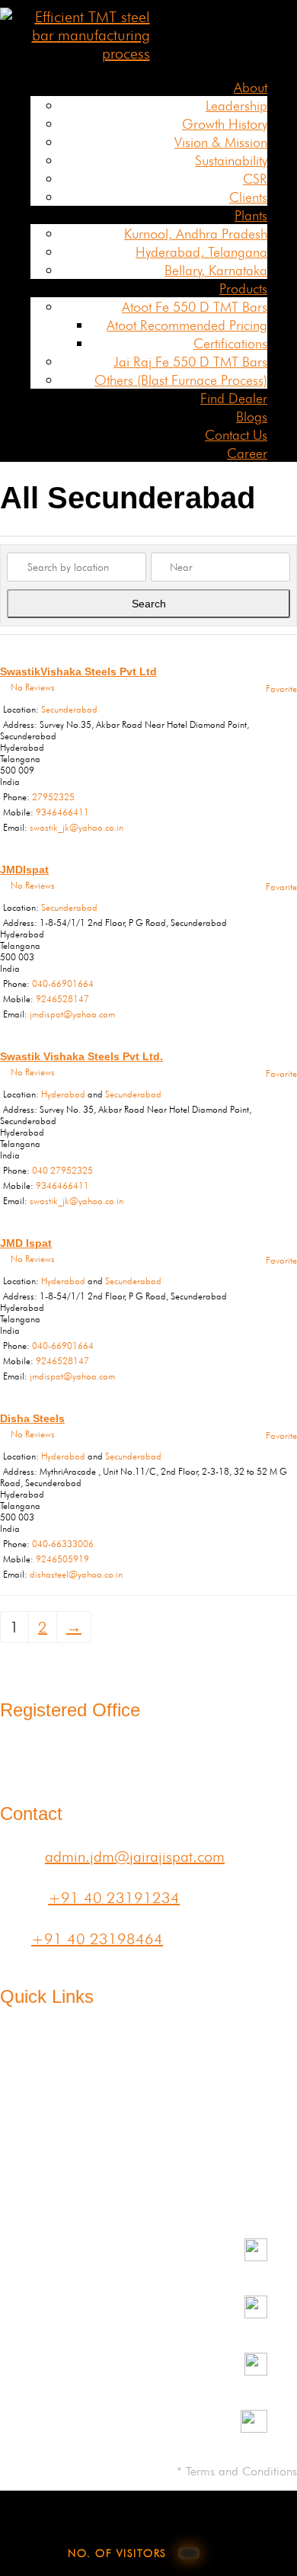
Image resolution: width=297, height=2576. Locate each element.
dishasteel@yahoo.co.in (76, 1574)
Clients (248, 197)
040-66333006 (63, 1544)
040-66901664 (63, 984)
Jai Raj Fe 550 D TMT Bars (190, 362)
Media (135, 2110)
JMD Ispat (26, 1243)
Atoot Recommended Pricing (187, 325)
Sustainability (231, 160)
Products (243, 288)
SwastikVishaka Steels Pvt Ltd (78, 671)
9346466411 (62, 812)
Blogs (252, 417)
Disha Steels (32, 1418)
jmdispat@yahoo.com (72, 1014)
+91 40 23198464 (97, 1939)
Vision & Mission (221, 142)
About (251, 87)
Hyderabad (63, 1094)
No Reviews (33, 687)
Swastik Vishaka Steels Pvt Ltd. (81, 1056)
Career (247, 453)
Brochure (268, 2128)
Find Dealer (234, 398)
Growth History (225, 124)
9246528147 (62, 999)
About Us (30, 2050)
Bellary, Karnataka (216, 270)
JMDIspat (24, 870)
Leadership (236, 106)
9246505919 (62, 1559)
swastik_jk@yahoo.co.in (77, 827)
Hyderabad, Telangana (201, 252)
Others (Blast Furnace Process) (181, 380)
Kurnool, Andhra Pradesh (196, 234)
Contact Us (236, 435)
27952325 (53, 797)
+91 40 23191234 (114, 1898)
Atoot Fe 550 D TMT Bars (195, 307)
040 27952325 (62, 1170)
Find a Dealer (261, 2059)
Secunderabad (69, 709)
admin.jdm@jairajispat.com (135, 1857)
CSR (255, 179)
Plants (251, 215)
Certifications (230, 343)
